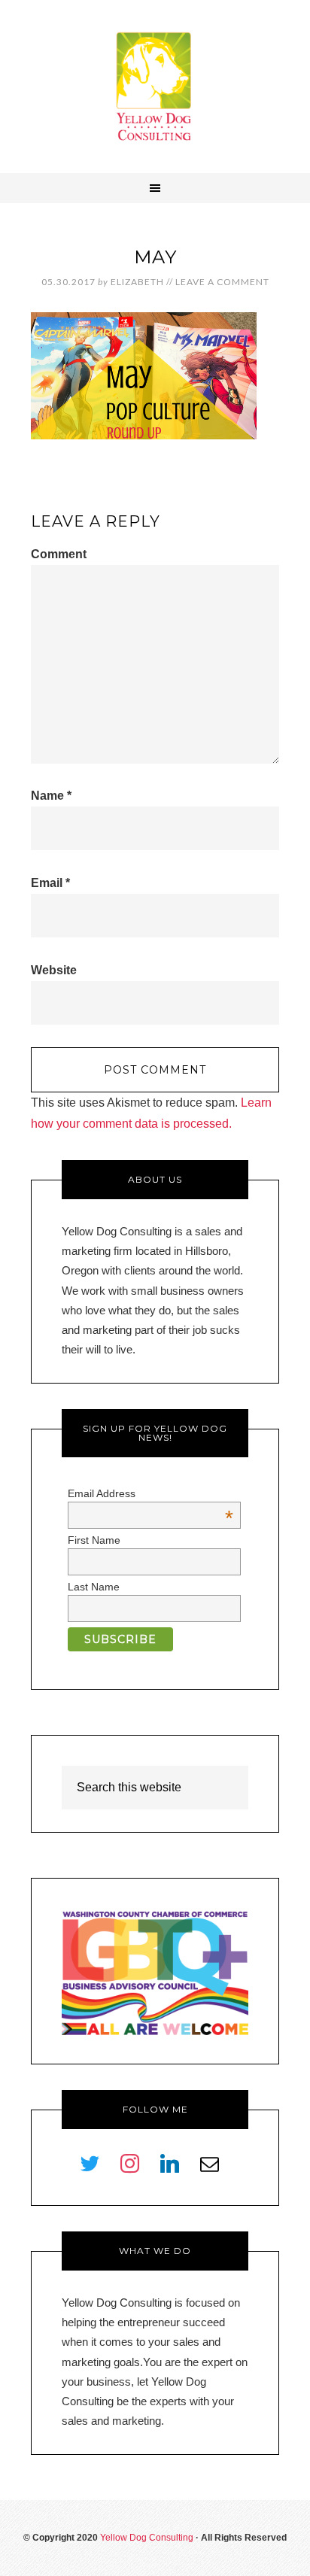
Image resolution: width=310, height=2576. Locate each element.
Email (50, 883)
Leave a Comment (222, 282)
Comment (59, 554)
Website (54, 970)
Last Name (94, 1587)
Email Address (151, 1493)
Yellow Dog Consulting (155, 87)
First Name (94, 1540)
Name (51, 796)
